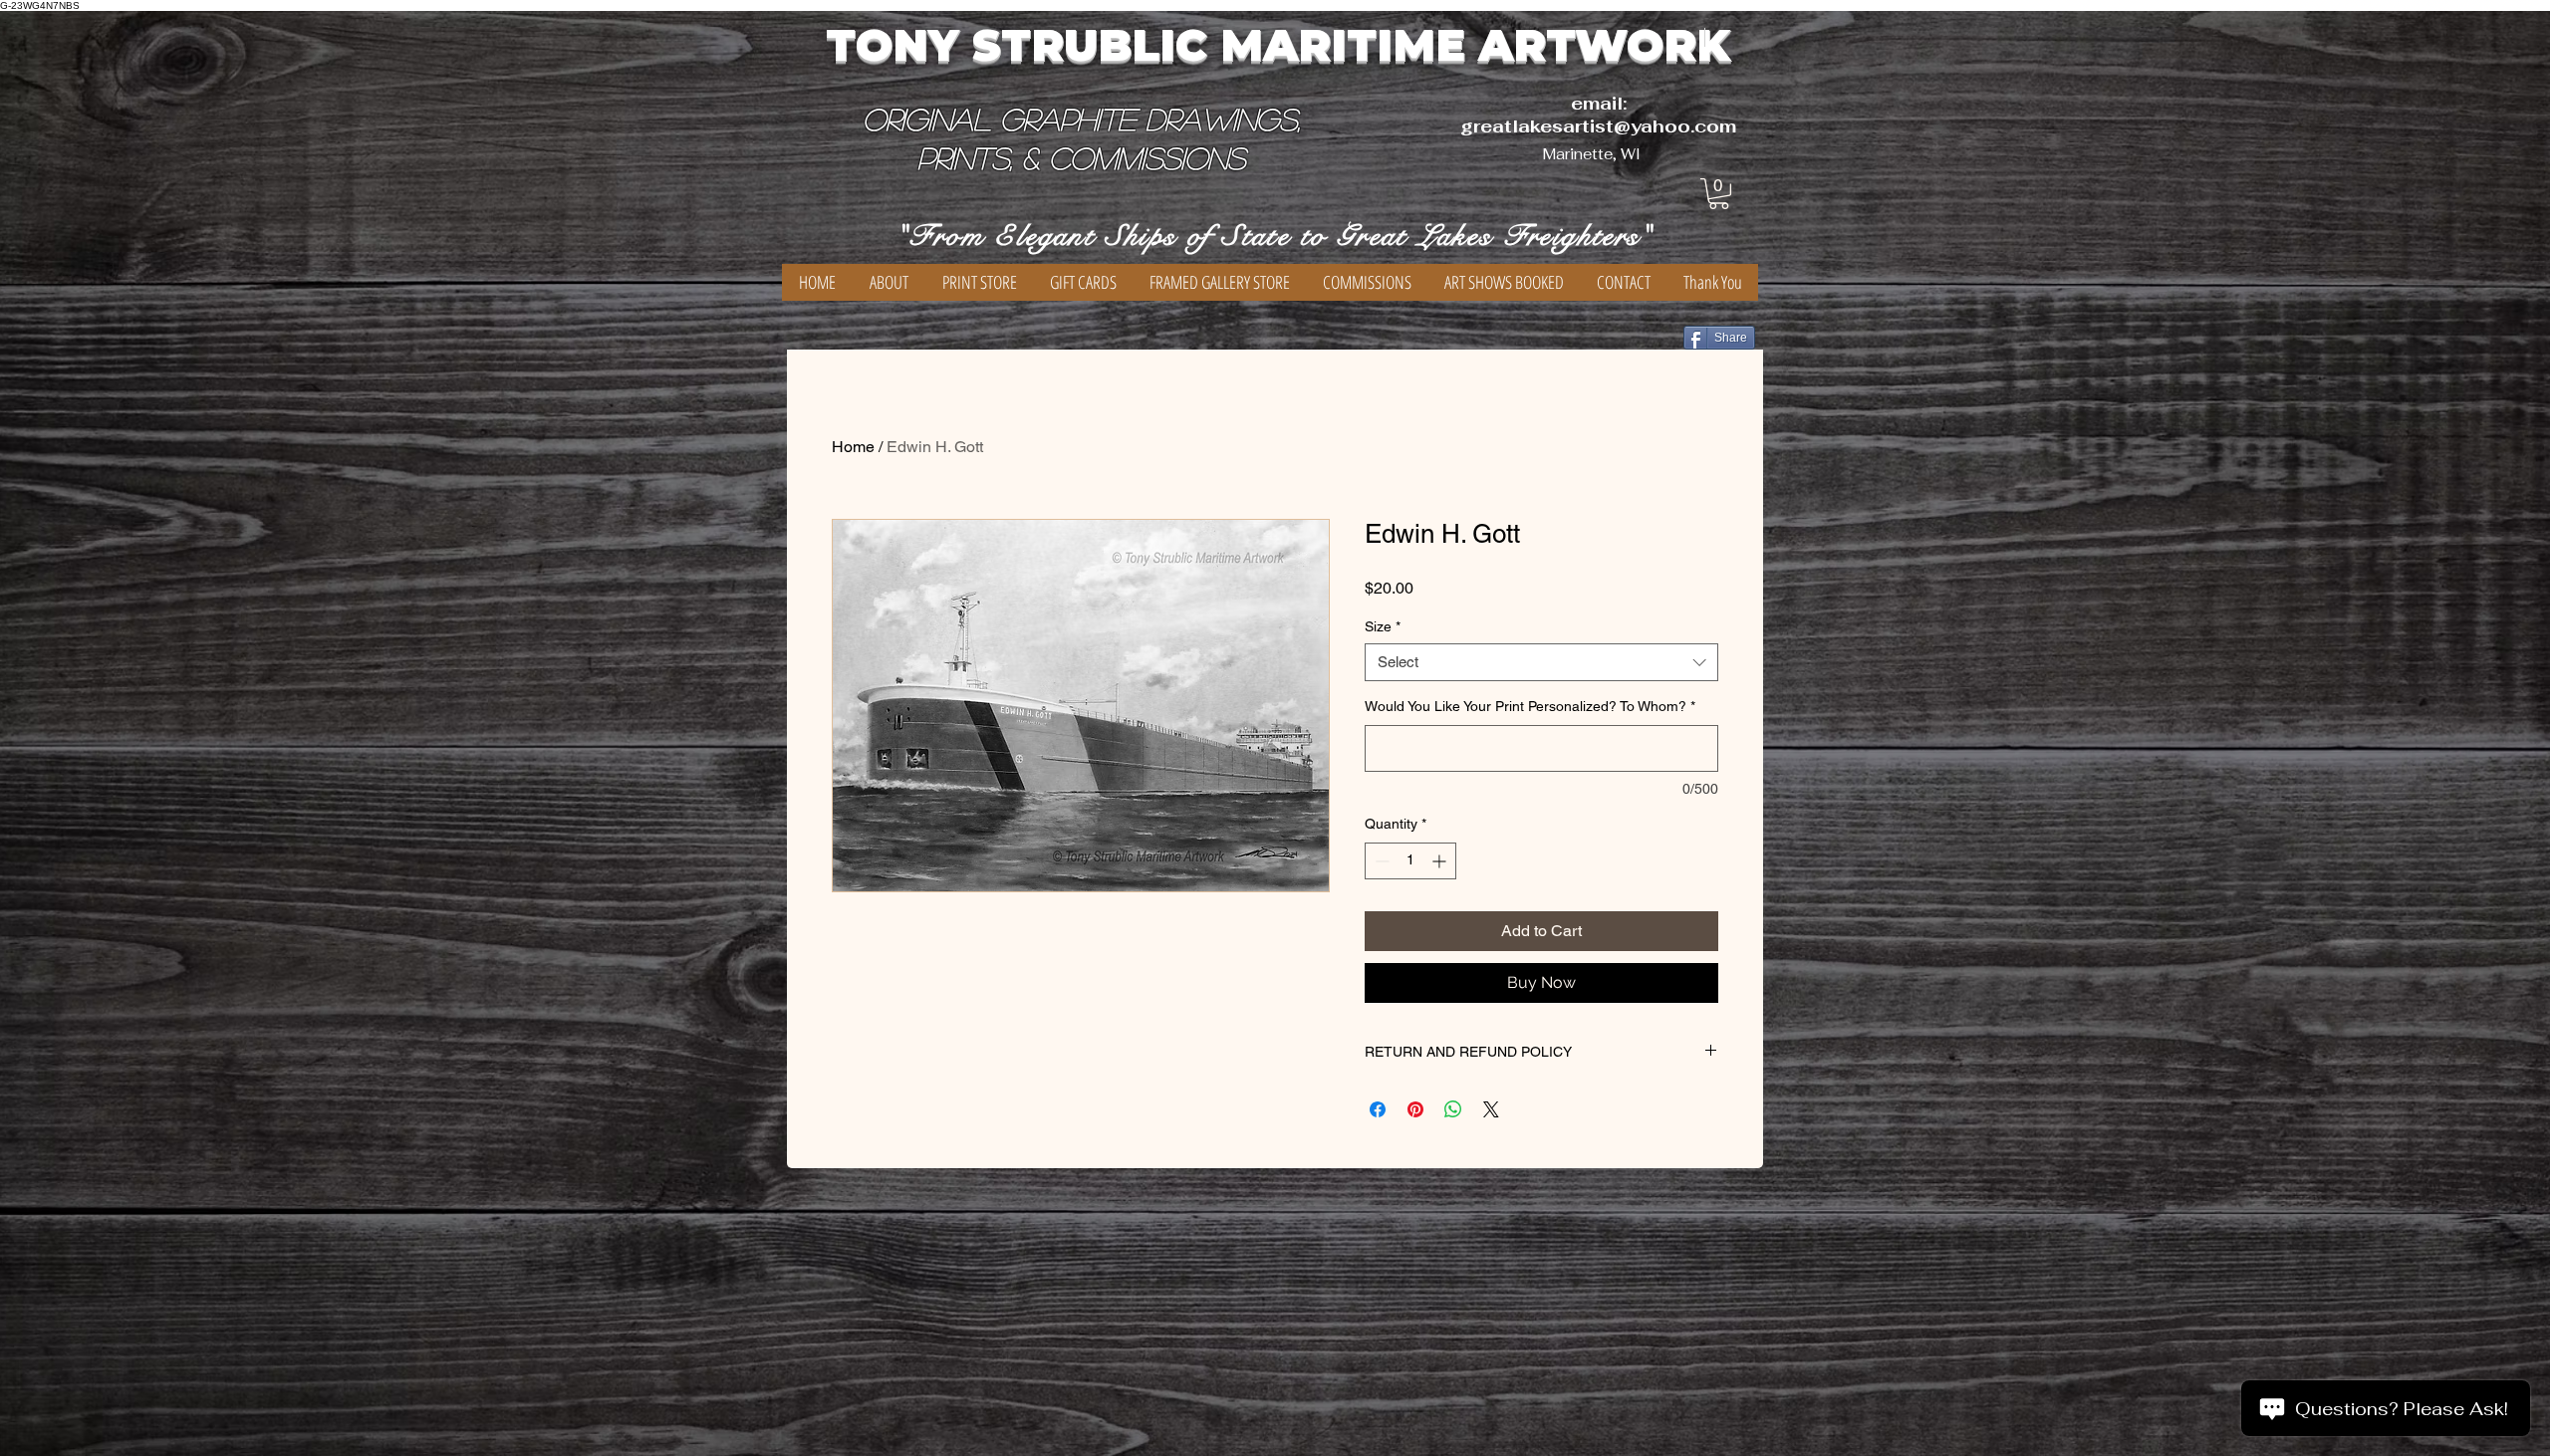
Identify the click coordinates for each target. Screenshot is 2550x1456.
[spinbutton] (1410, 861)
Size (1383, 626)
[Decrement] (1380, 861)
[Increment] (1441, 861)
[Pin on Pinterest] (1415, 1109)
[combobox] (1541, 662)
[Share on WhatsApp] (1453, 1109)
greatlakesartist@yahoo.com (1598, 126)
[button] (1719, 194)
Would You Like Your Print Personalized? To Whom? (1530, 706)
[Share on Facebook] (1378, 1109)
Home (853, 447)
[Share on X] (1491, 1109)
